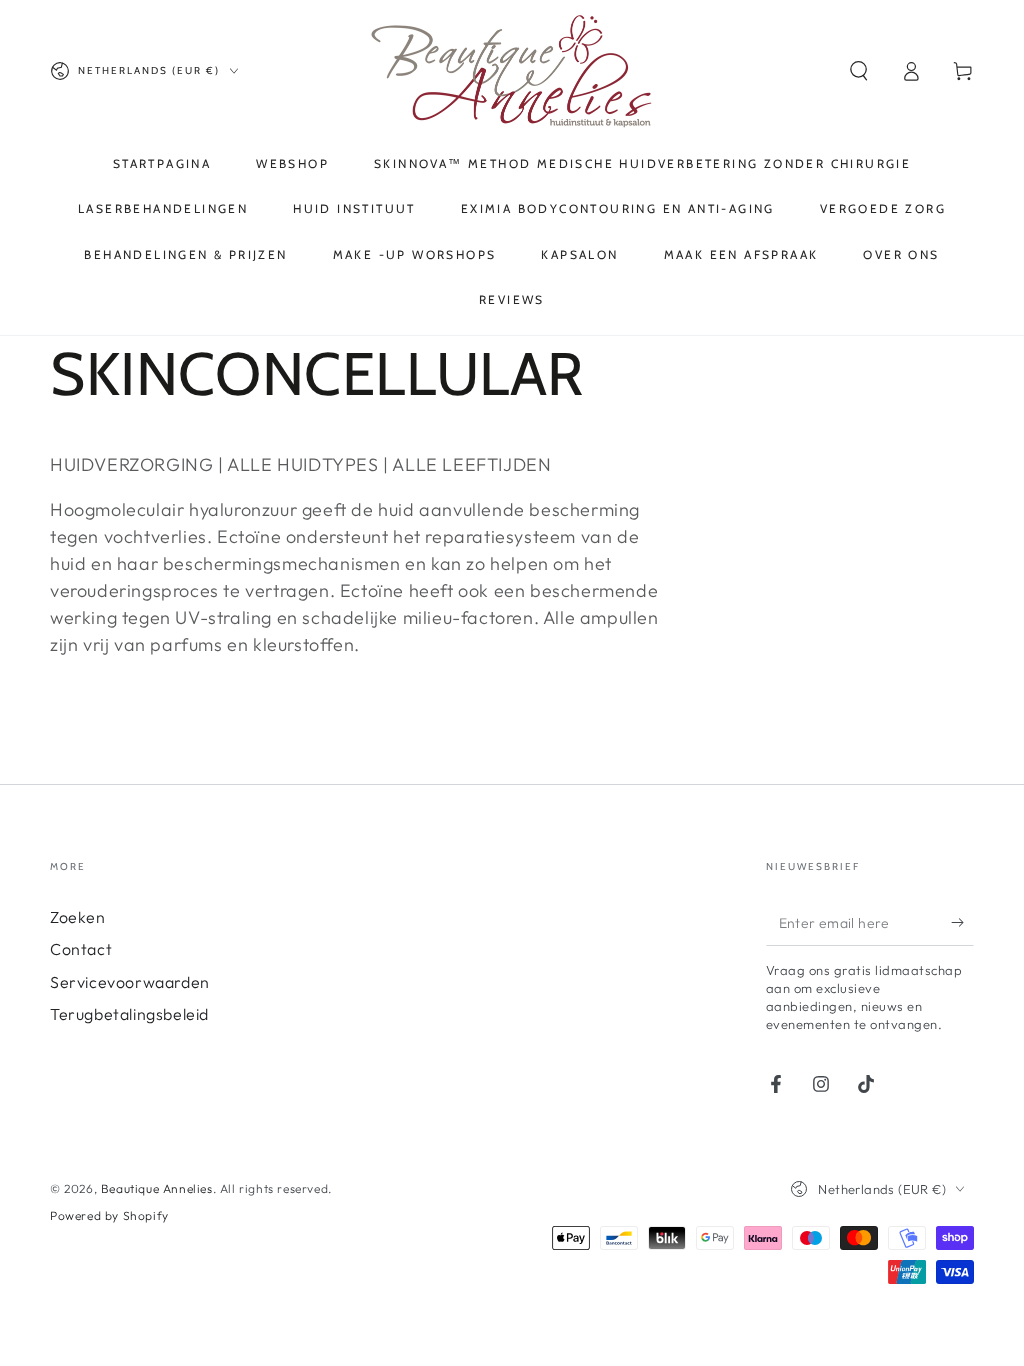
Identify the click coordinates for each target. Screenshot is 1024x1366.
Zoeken (78, 917)
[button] (859, 71)
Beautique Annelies (157, 1188)
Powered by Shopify (109, 1215)
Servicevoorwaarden (130, 982)
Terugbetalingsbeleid (129, 1014)
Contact (81, 949)
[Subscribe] (962, 923)
